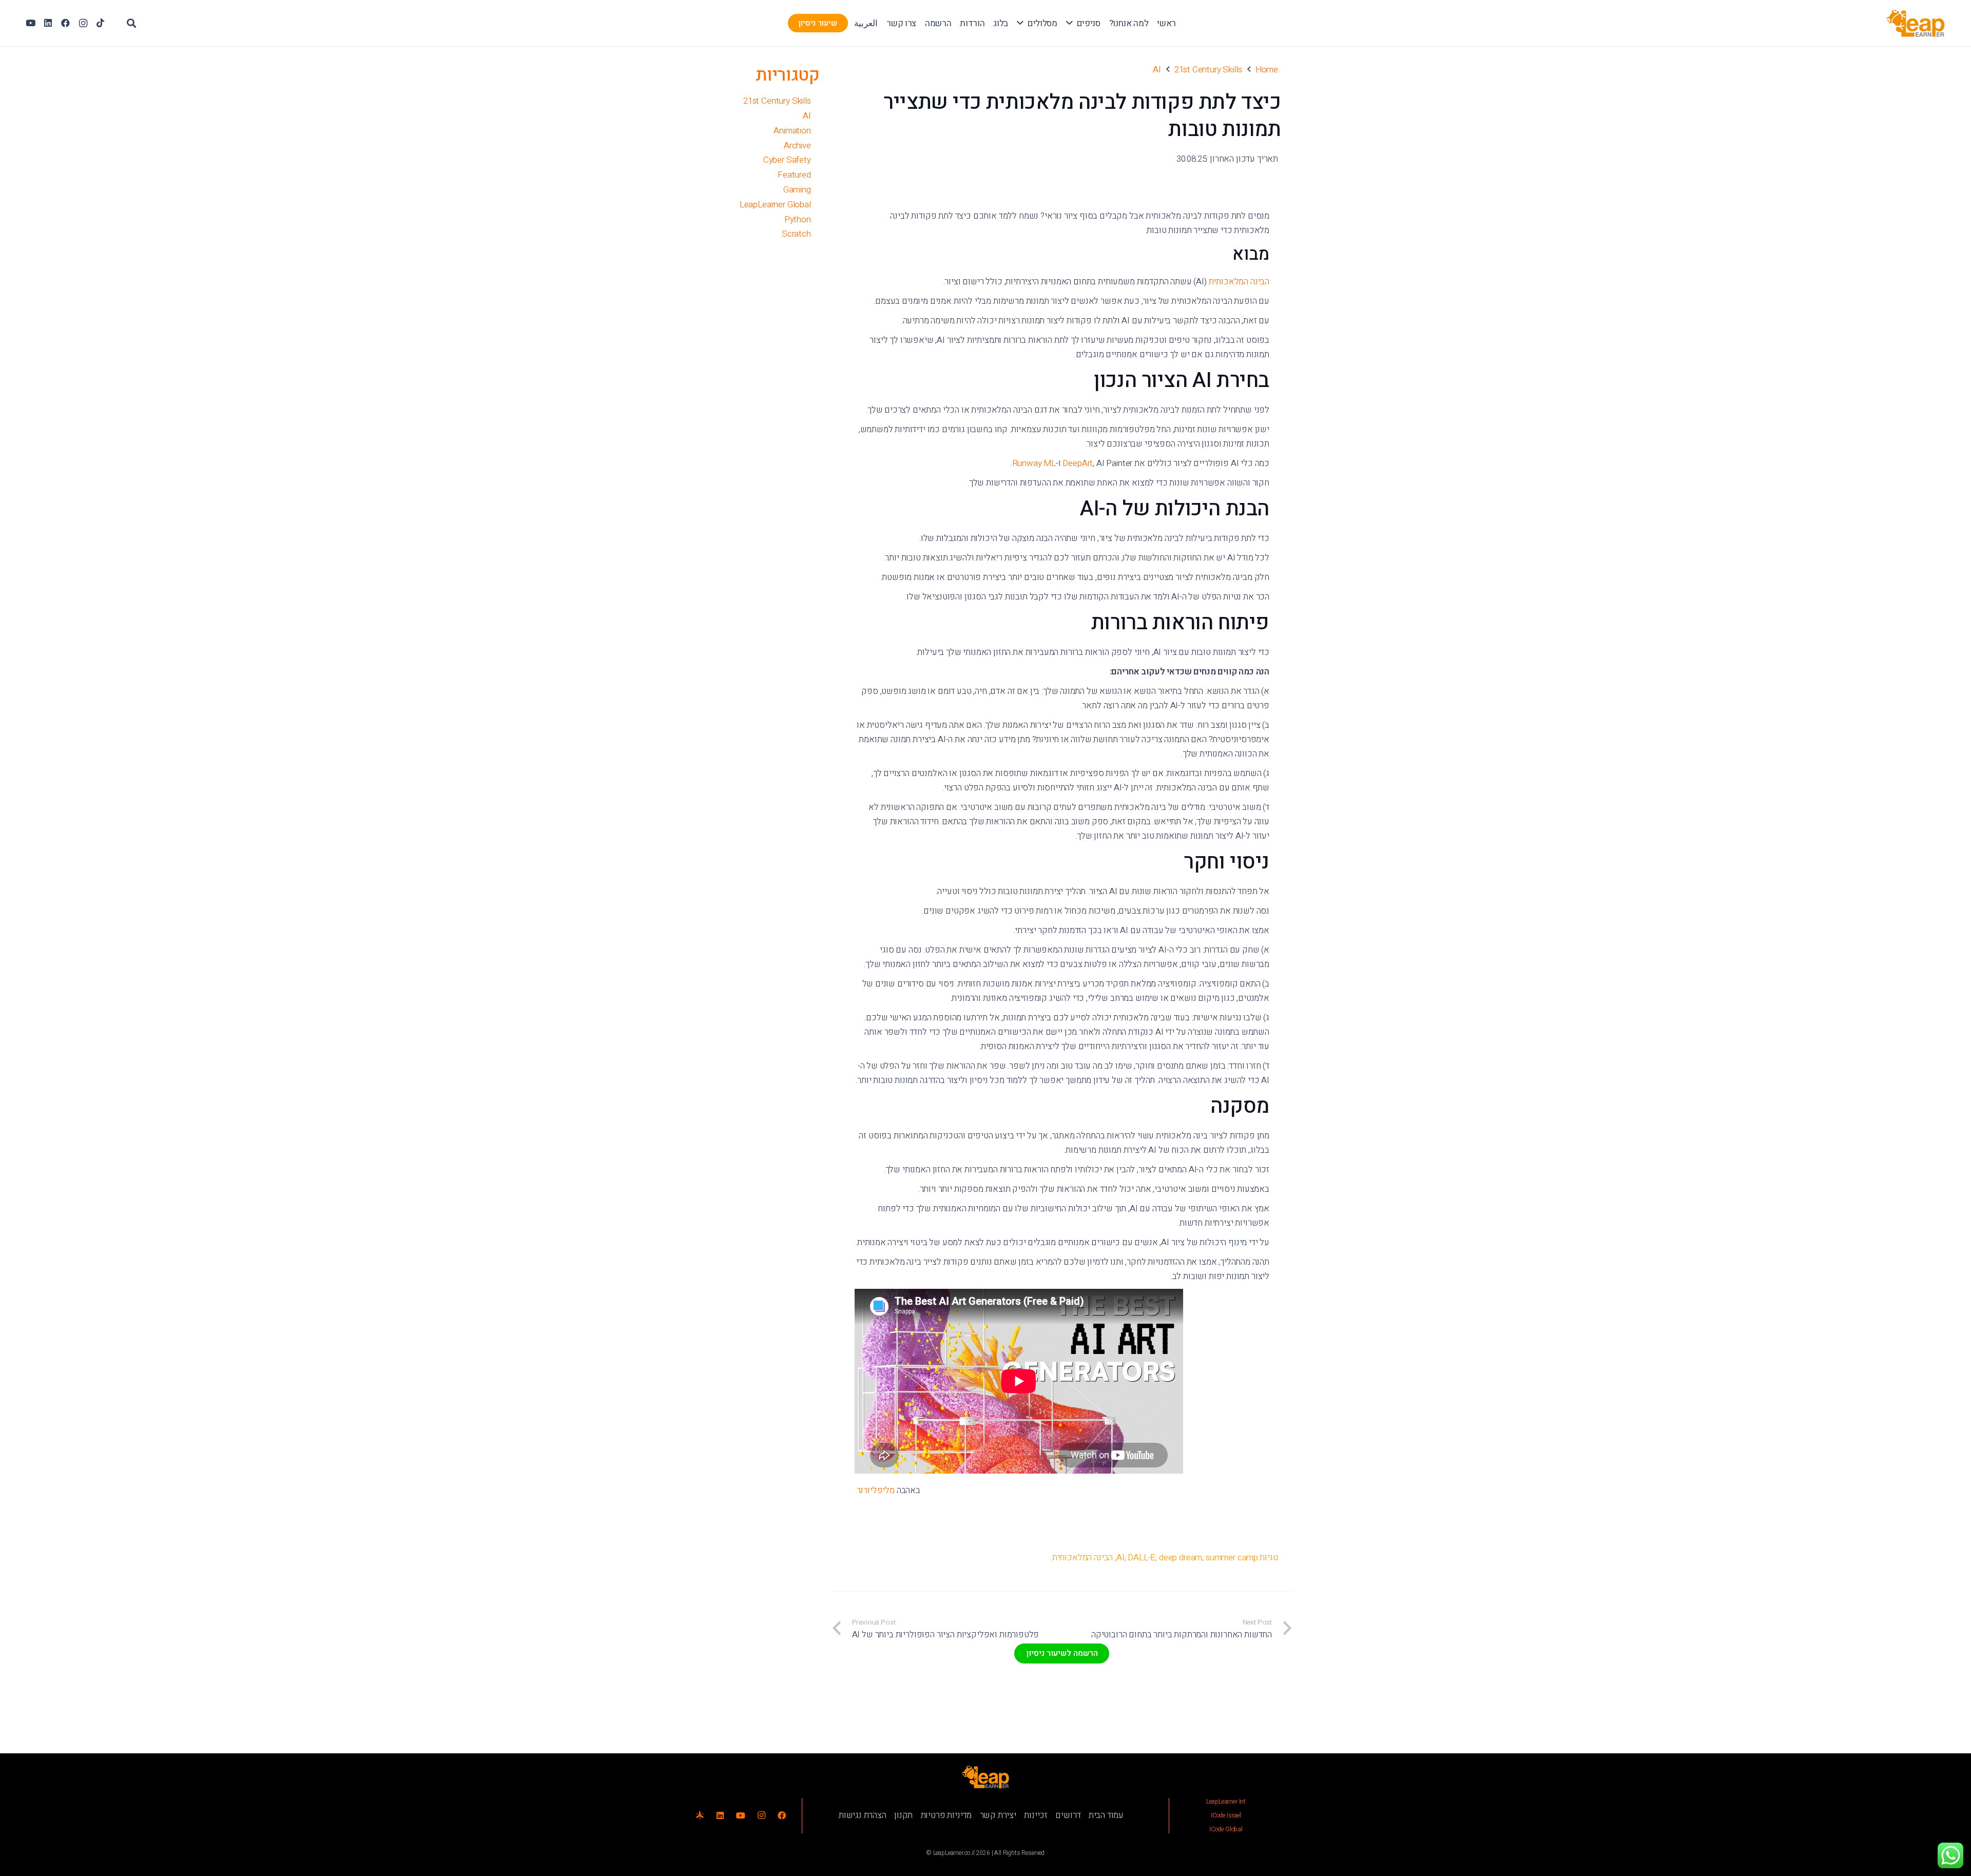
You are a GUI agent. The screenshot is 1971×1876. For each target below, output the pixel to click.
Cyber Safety (787, 160)
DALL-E (1142, 1558)
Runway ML (1034, 463)
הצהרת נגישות (863, 1815)
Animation (792, 131)
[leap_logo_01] (1916, 23)
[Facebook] (66, 23)
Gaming (797, 190)
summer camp (1232, 1558)
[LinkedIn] (48, 23)
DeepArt (1078, 463)
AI (1120, 1558)
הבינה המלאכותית (1239, 282)
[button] (1069, 23)
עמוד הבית (1106, 1815)
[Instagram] (83, 23)
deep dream (1181, 1558)
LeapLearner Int (1226, 1802)
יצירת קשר (998, 1815)
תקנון (903, 1815)
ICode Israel (1226, 1815)
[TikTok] (101, 23)
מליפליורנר (875, 1490)
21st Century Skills (777, 101)
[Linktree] (700, 1815)
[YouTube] (31, 23)
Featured (794, 175)
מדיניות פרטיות (946, 1815)
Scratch (796, 234)
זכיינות (1036, 1815)
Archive (797, 146)
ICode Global (1226, 1829)
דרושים (1068, 1815)
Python (798, 219)
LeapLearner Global (775, 205)
